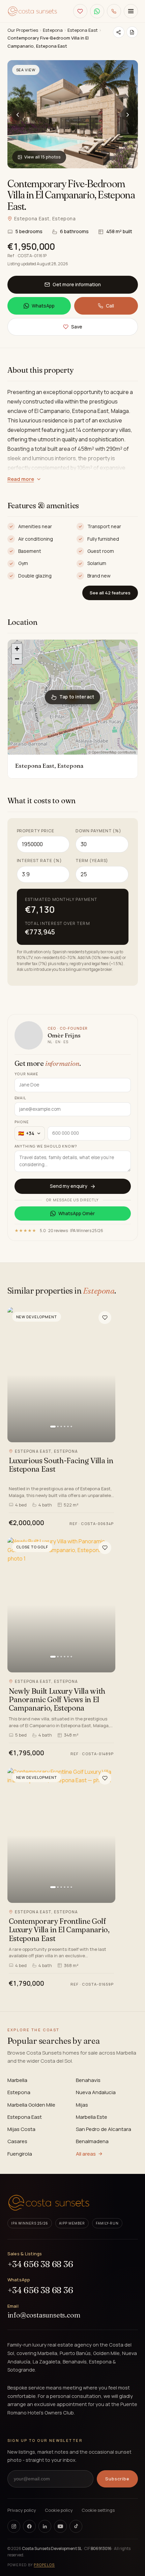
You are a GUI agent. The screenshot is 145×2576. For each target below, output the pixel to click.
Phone (22, 1122)
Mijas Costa (21, 2129)
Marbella (17, 2080)
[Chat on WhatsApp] (97, 11)
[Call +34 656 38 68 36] (114, 11)
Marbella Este (92, 2117)
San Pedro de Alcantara (104, 2129)
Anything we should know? (46, 1146)
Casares (17, 2141)
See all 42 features (110, 593)
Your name (26, 1074)
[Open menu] (131, 11)
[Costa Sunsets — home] (33, 11)
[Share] (119, 32)
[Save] (105, 1318)
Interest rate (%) (39, 861)
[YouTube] (60, 2526)
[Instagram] (14, 2526)
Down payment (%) (98, 831)
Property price (36, 831)
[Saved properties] (80, 11)
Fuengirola (20, 2154)
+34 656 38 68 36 (40, 2264)
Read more (21, 479)
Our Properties (23, 30)
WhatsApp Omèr (77, 1213)
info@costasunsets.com (44, 2315)
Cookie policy (59, 2510)
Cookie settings (98, 2510)
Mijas (82, 2105)
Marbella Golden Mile (31, 2105)
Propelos (44, 2565)
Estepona (53, 30)
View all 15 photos (42, 157)
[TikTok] (76, 2526)
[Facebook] (29, 2526)
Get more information (77, 284)
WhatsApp (43, 306)
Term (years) (92, 861)
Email (20, 1098)
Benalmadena (92, 2141)
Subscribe (117, 2479)
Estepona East (83, 30)
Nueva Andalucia (96, 2092)
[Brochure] (132, 32)
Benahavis (88, 2080)
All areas (86, 2154)
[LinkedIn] (45, 2526)
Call (110, 306)
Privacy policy (22, 2510)
